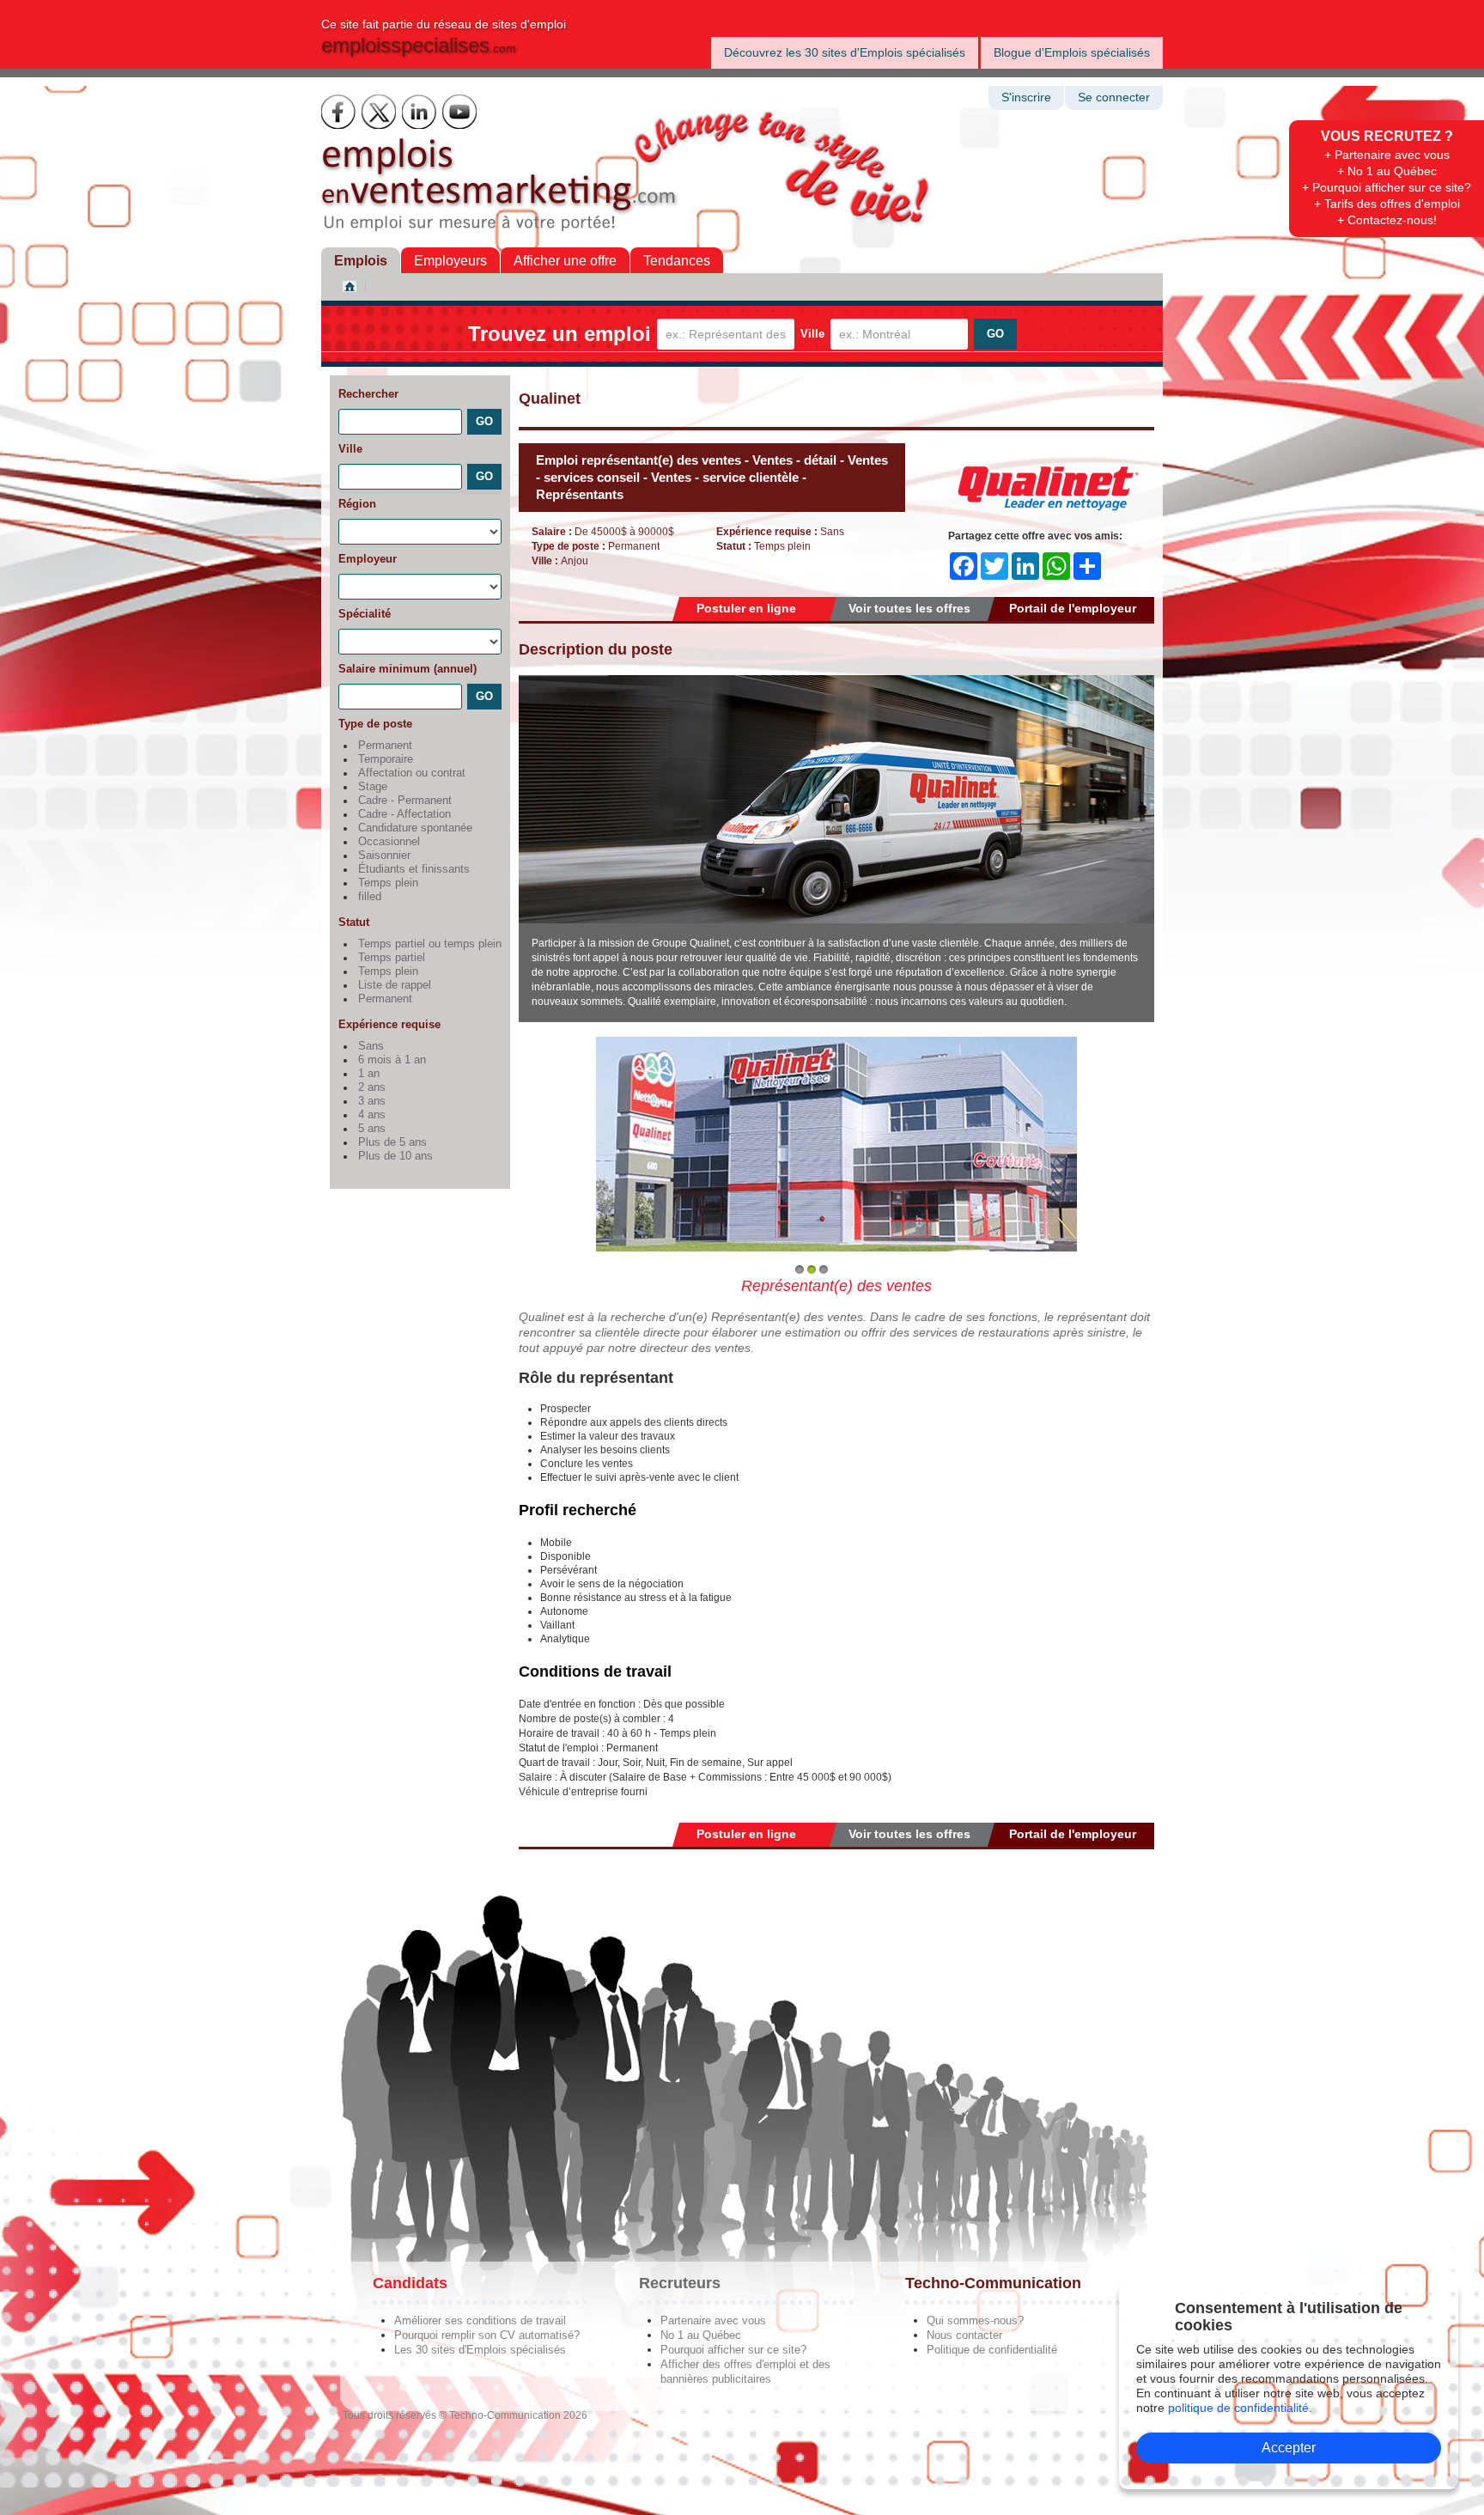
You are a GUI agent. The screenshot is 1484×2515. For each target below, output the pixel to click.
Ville (812, 334)
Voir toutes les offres (909, 608)
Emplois (361, 261)
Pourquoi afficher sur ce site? (733, 2350)
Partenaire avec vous (713, 2320)
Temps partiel (392, 958)
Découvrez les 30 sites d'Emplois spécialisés (845, 52)
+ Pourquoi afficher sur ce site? (1387, 187)
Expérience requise (389, 1024)
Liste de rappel (395, 985)
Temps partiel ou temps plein (430, 944)
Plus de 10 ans (395, 1156)
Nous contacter (964, 2335)
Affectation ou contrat (412, 773)
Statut (354, 922)
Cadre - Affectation (404, 814)
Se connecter (1114, 97)
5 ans (372, 1129)
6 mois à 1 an (392, 1060)
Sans (371, 1046)
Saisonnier (384, 856)
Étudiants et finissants (414, 869)
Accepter (1289, 2448)
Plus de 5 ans (392, 1142)
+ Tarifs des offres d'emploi (1387, 204)
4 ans (372, 1115)
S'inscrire (1026, 97)
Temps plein (388, 883)
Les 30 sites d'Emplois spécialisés (480, 2350)
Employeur (368, 559)
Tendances (677, 261)
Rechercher (368, 394)
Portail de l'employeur (1073, 608)
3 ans (372, 1101)
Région (357, 504)
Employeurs (450, 261)
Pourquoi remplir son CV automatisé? (487, 2335)
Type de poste (375, 724)
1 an (369, 1074)
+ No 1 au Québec (1387, 171)
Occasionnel (389, 842)
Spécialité (365, 614)
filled (370, 897)
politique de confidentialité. (1240, 2408)
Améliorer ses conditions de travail (480, 2320)
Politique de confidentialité (992, 2350)
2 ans (372, 1087)
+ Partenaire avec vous (1387, 155)
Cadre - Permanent (405, 801)
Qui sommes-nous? (975, 2320)
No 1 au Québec (701, 2335)
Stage (373, 787)
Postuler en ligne (746, 608)
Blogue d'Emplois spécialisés (1072, 52)
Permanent (385, 746)
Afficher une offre (565, 261)
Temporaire (386, 759)
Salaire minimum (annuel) (407, 669)
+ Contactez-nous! (1387, 220)
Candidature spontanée (415, 828)
